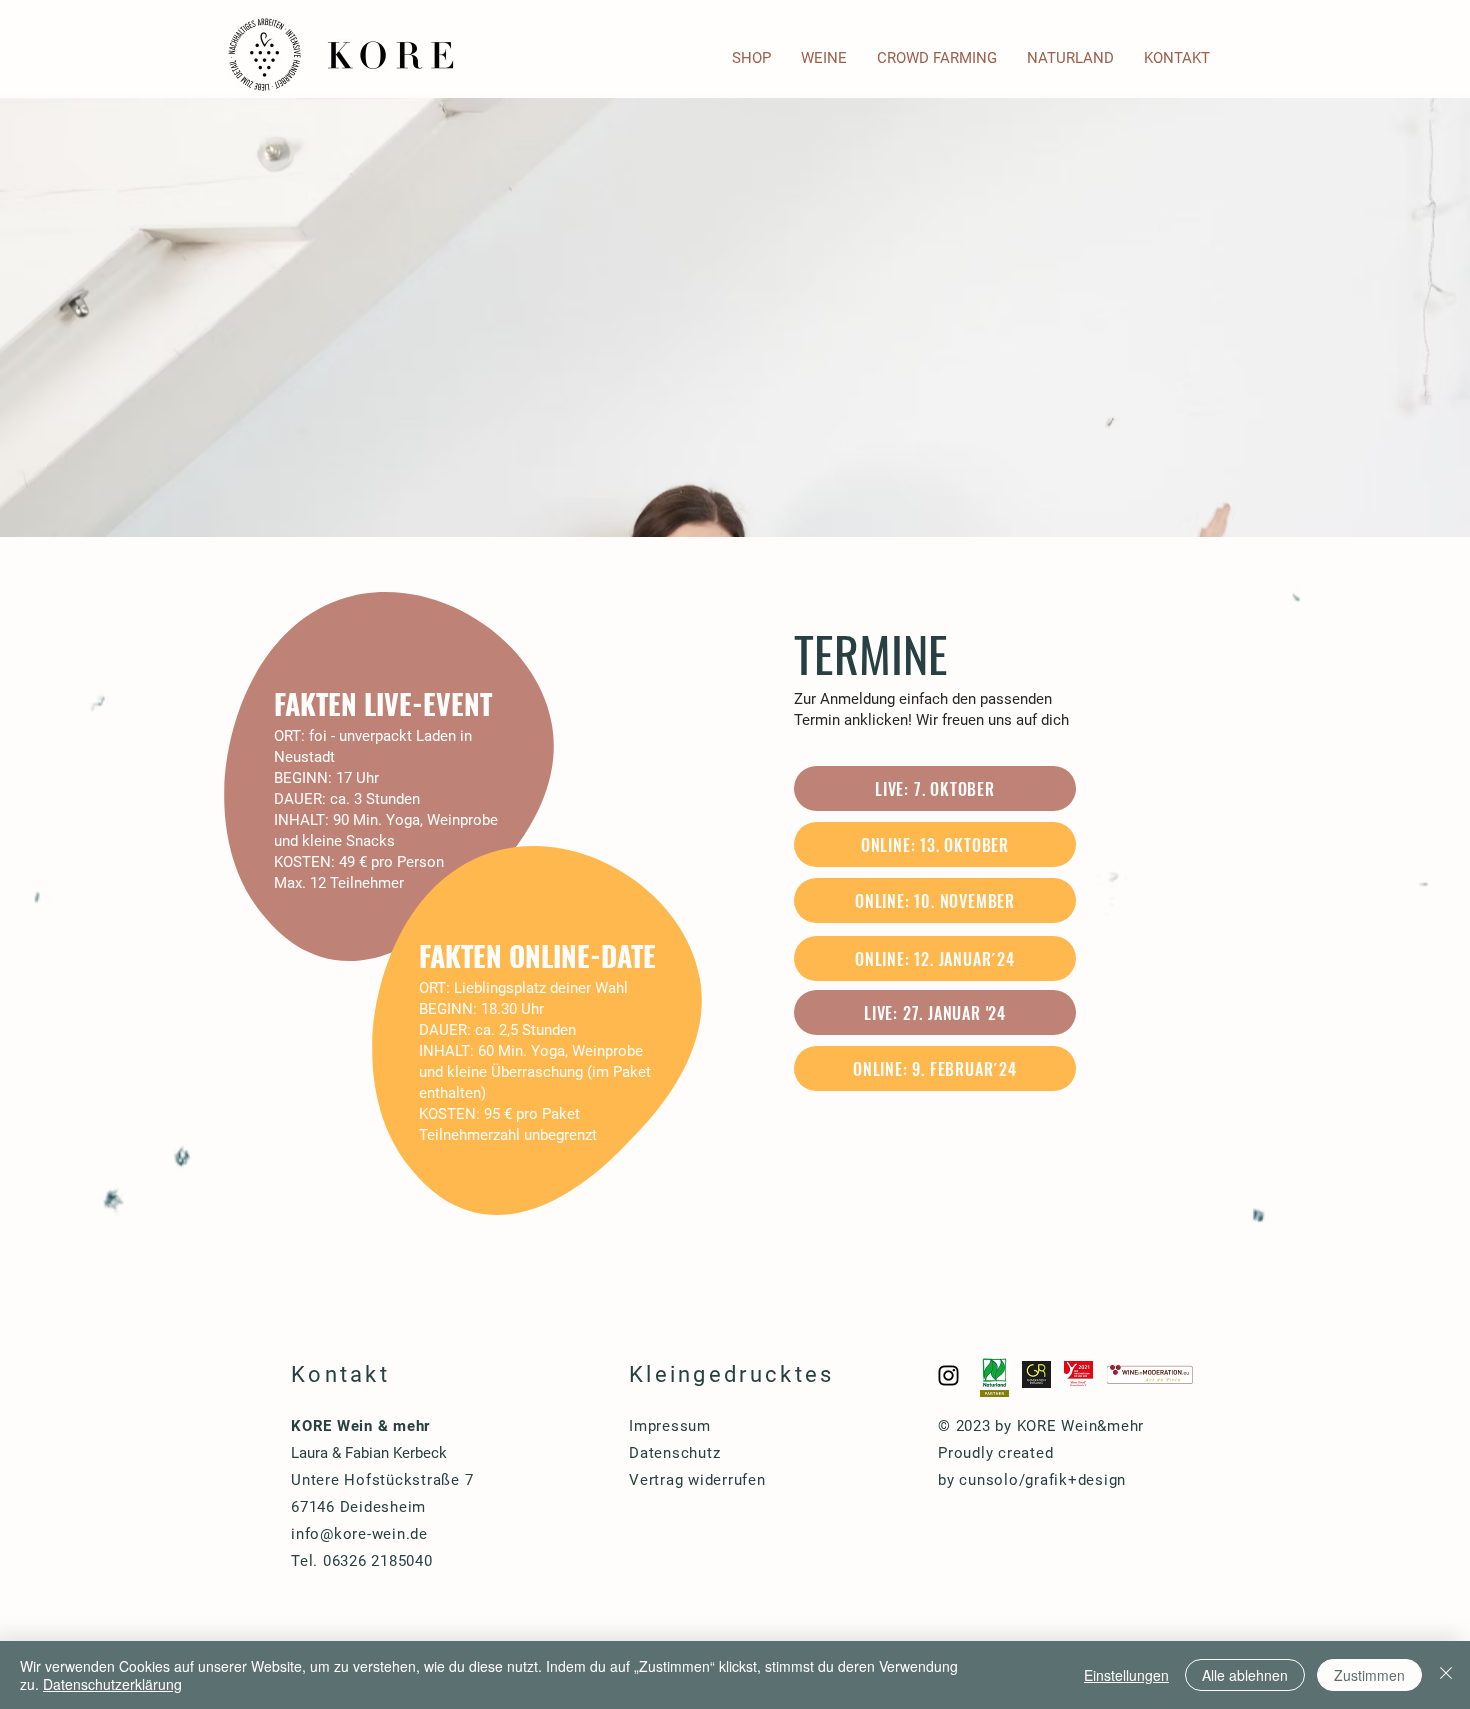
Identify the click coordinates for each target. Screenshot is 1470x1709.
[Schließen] (1446, 1675)
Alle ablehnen (1245, 1675)
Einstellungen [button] (1126, 1675)
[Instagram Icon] (948, 1375)
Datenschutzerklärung (112, 1684)
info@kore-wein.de (359, 1534)
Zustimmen (1369, 1675)
